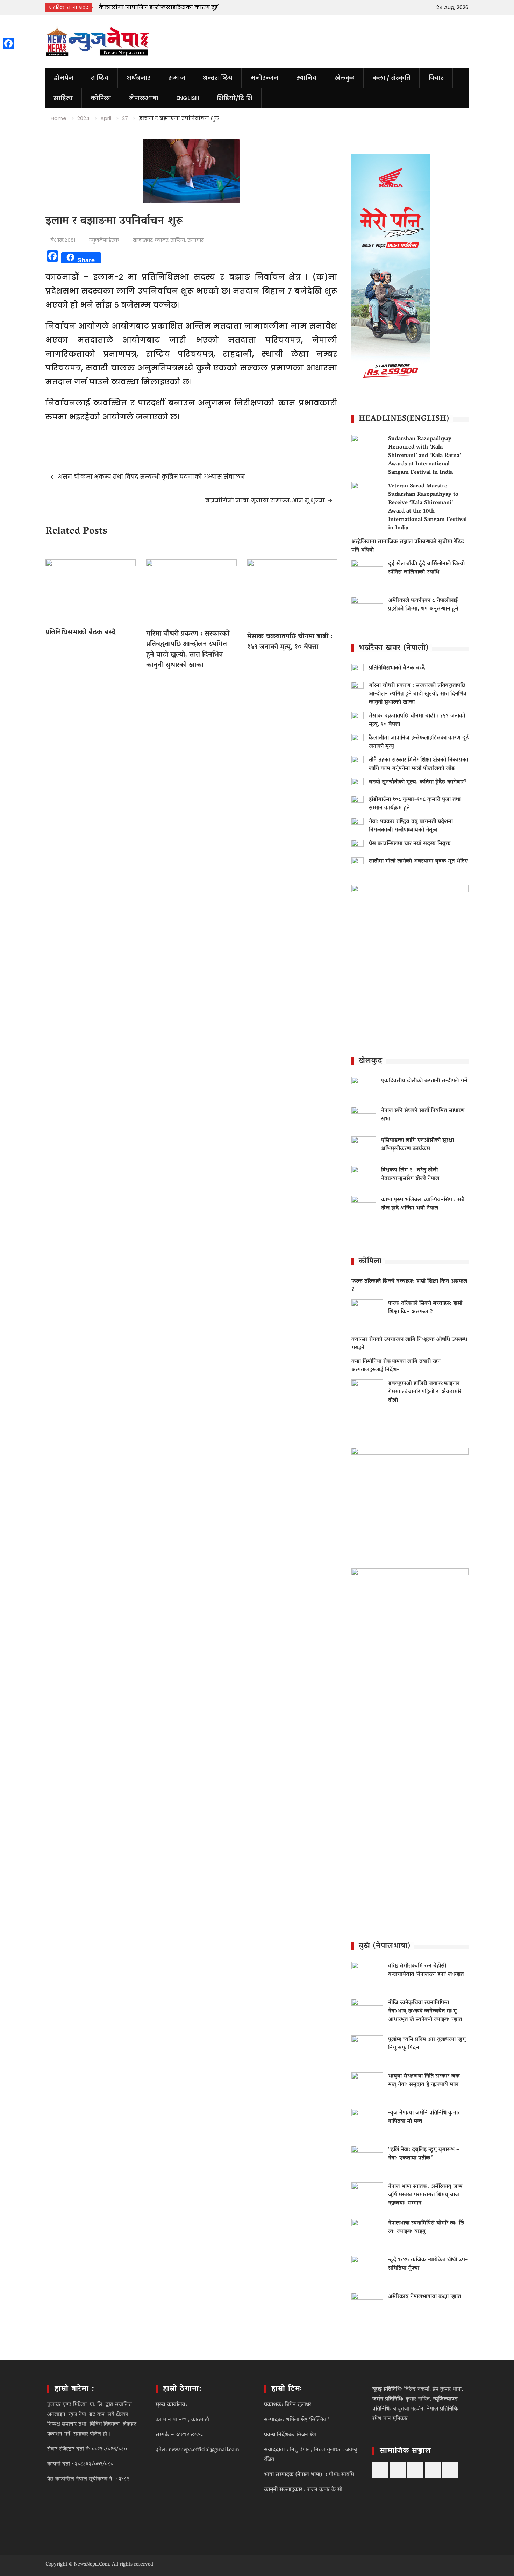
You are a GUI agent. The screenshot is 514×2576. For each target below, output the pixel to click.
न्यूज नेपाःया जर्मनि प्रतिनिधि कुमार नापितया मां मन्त (424, 2117)
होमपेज (63, 78)
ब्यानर (162, 240)
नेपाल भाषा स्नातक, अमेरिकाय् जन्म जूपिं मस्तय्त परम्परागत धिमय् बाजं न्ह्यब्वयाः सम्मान (425, 2195)
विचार (436, 78)
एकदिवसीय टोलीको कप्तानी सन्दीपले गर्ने (424, 1081)
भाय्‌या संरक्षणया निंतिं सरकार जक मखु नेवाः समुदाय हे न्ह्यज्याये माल (424, 2081)
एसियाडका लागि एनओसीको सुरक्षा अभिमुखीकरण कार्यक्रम (417, 1145)
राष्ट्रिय (100, 78)
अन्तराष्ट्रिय (218, 78)
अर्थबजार (138, 78)
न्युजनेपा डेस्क (104, 240)
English (188, 98)
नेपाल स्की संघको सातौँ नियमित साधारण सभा (423, 1115)
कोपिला (101, 98)
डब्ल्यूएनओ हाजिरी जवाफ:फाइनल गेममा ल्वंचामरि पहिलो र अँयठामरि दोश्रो (425, 1392)
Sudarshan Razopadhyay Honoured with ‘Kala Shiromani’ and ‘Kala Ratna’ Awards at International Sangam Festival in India (424, 456)
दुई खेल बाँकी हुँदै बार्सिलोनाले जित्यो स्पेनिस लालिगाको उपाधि (426, 568)
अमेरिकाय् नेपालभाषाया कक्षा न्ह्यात (424, 2297)
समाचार (195, 240)
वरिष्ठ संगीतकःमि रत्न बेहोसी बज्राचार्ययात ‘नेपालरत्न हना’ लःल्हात (426, 1970)
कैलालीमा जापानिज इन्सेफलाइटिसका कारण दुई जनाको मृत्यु (419, 742)
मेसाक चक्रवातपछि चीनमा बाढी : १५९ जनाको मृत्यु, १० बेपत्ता (290, 642)
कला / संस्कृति (391, 78)
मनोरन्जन (264, 78)
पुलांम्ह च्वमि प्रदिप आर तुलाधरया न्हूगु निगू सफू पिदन (427, 2044)
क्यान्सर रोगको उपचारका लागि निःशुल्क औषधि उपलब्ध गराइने (409, 1344)
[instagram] (399, 7)
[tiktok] (387, 7)
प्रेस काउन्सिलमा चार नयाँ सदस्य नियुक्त (410, 844)
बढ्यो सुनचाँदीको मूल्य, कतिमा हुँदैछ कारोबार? (418, 782)
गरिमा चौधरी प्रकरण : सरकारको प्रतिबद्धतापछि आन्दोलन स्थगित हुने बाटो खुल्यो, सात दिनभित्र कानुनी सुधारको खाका (188, 650)
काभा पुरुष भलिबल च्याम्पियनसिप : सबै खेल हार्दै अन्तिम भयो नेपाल (423, 1204)
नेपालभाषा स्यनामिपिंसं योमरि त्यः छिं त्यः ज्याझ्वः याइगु (426, 2228)
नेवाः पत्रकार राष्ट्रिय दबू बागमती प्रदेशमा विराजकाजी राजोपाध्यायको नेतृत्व (411, 826)
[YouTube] (375, 7)
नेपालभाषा (144, 98)
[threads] (412, 7)
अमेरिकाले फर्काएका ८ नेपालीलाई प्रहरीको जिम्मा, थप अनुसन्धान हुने (423, 605)
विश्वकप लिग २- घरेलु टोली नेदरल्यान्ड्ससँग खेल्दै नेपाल (410, 1174)
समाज (177, 78)
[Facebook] (363, 7)
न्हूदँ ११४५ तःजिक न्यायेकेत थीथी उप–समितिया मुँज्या (428, 2264)
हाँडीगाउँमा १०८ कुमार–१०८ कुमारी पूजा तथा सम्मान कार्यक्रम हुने (415, 804)
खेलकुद (345, 78)
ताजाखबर (143, 240)
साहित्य (63, 98)
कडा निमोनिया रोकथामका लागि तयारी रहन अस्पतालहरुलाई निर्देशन (396, 1366)
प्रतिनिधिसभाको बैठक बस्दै (81, 633)
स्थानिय (306, 78)
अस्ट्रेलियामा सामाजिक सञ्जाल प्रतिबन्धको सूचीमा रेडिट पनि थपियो (408, 546)
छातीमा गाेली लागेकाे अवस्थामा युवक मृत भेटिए (418, 861)
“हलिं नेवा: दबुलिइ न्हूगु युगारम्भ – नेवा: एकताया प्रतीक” (424, 2154)
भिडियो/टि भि (235, 98)
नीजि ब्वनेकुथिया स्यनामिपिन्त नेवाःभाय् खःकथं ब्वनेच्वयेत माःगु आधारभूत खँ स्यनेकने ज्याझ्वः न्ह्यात (425, 2011)
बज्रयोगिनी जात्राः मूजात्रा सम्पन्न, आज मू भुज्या (265, 500)
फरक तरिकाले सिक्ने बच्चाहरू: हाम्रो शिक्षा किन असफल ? (409, 1286)
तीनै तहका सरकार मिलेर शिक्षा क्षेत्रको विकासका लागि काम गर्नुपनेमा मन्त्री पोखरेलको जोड (419, 764)
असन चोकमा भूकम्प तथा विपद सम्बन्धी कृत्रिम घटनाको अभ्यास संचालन (152, 477)
